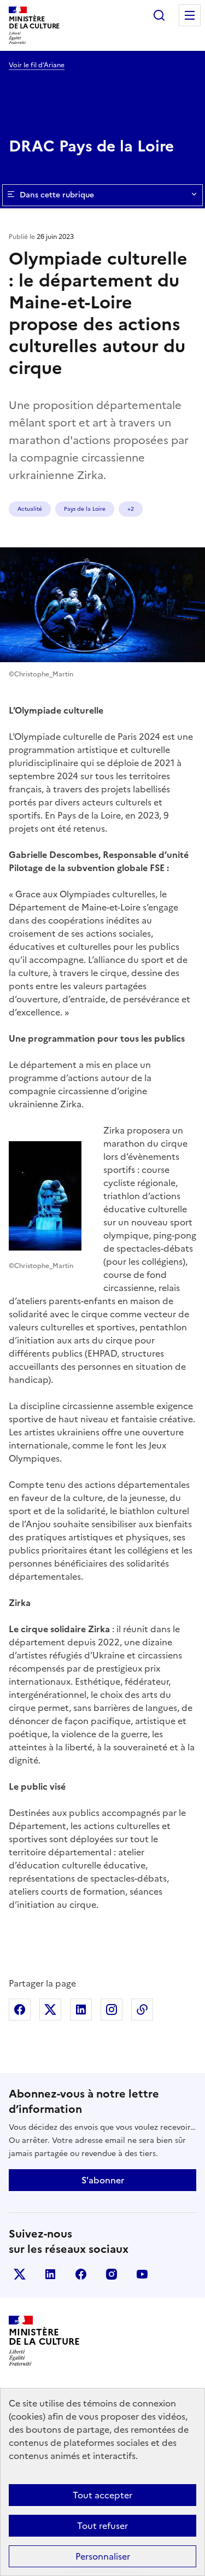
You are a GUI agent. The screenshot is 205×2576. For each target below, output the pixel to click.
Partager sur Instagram (112, 2010)
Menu (190, 15)
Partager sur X (50, 2010)
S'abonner (103, 2180)
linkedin (50, 2274)
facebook (81, 2274)
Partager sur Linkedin (81, 2010)
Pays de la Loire (85, 509)
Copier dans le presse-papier (142, 2010)
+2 (131, 509)
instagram (112, 2274)
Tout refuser (102, 2526)
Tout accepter (102, 2495)
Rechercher (159, 15)
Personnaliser (103, 2556)
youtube (142, 2274)
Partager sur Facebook (20, 2010)
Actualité (30, 509)
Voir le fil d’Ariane (37, 65)
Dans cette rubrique (57, 195)
